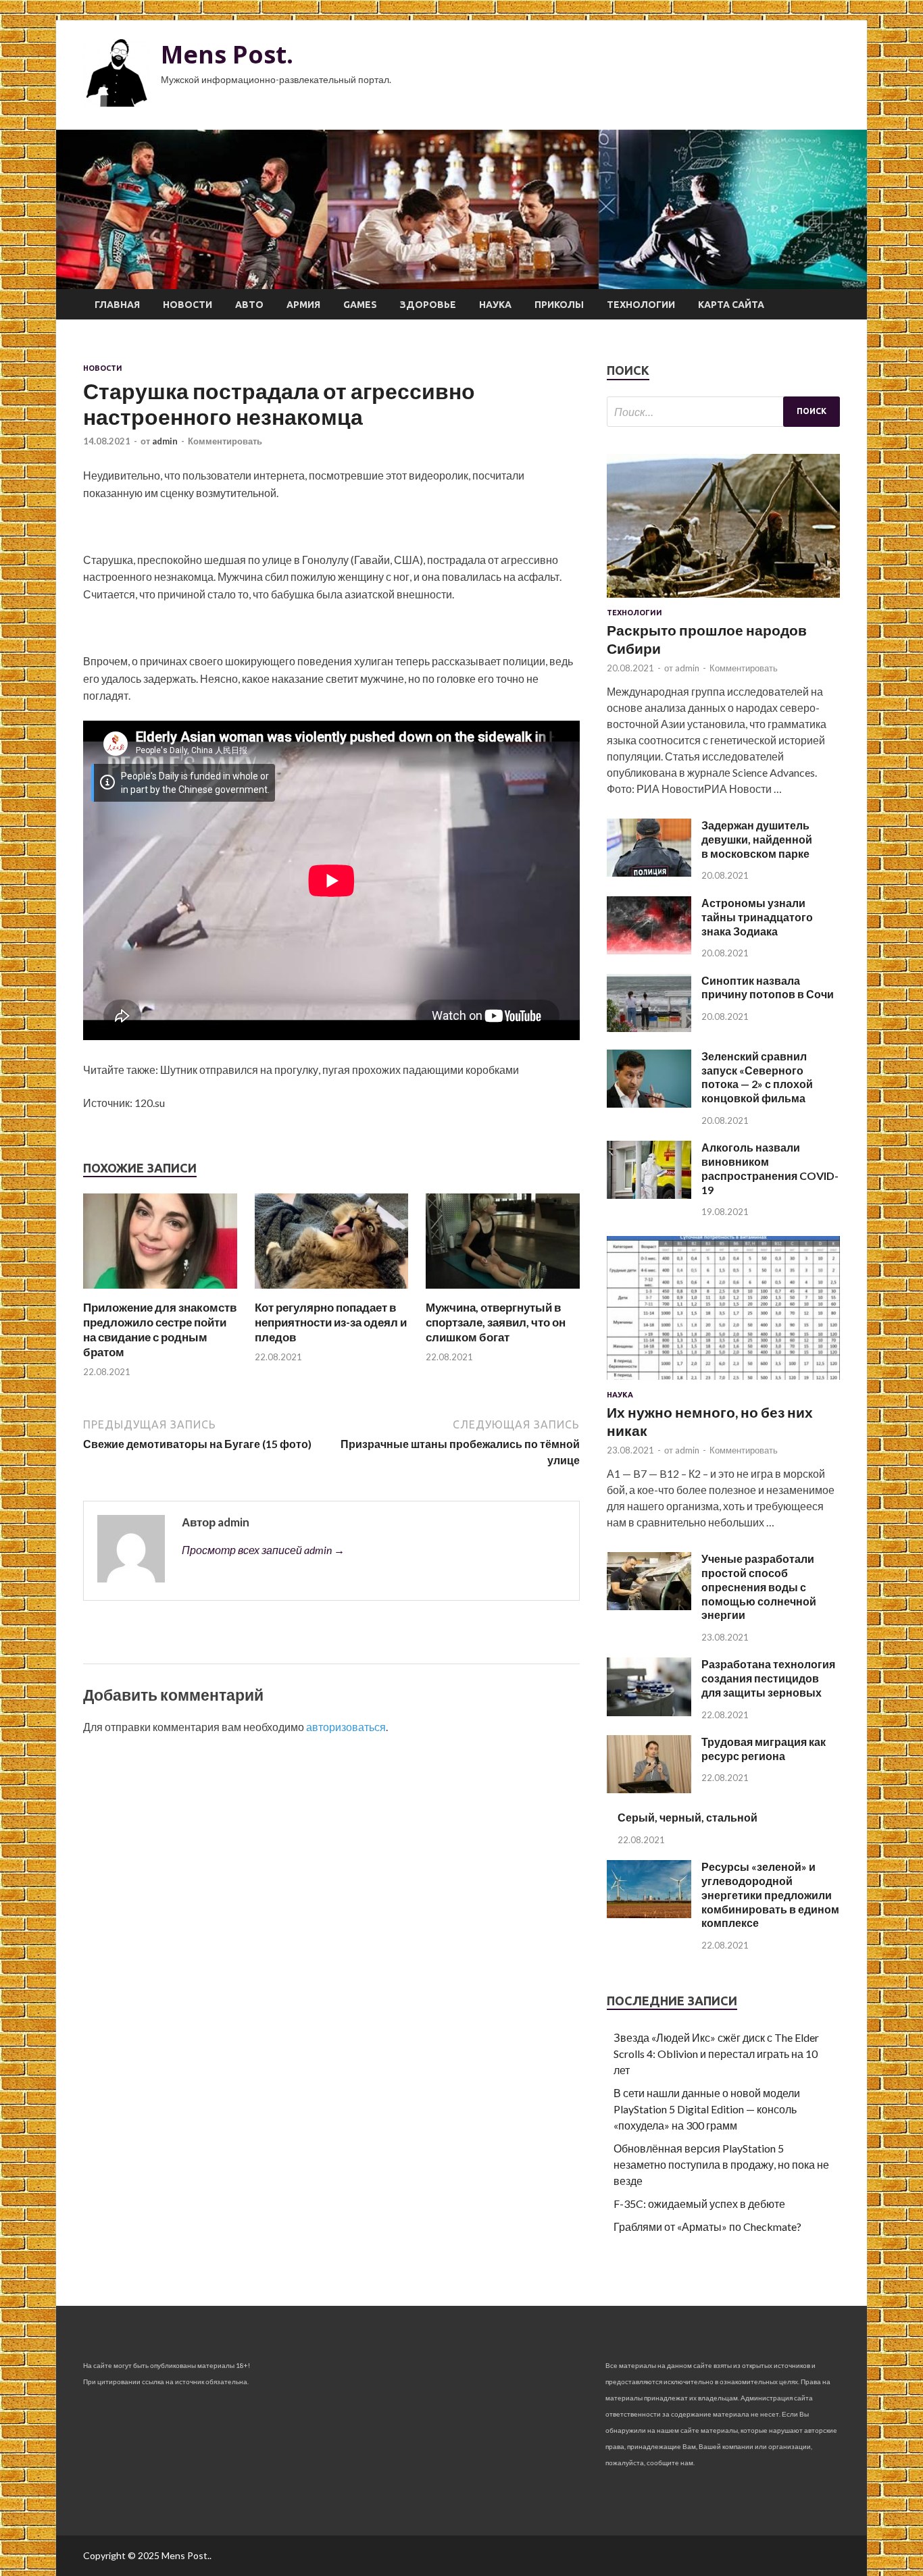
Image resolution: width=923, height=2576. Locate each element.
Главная (117, 305)
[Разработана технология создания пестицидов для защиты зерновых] (649, 1712)
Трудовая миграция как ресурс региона (764, 1749)
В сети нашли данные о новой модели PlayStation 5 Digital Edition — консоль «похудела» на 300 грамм (707, 2109)
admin (165, 441)
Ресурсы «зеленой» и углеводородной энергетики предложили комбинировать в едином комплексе (770, 1895)
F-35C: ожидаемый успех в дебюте (699, 2204)
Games (360, 305)
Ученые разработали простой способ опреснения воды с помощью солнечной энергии (759, 1587)
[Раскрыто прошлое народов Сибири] (723, 600)
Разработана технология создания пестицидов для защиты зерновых (768, 1678)
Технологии (641, 305)
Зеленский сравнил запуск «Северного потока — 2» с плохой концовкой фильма (757, 1077)
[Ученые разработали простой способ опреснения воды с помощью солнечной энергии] (649, 1606)
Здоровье (428, 305)
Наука (495, 305)
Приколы (559, 305)
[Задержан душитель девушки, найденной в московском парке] (649, 872)
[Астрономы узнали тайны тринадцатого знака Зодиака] (649, 950)
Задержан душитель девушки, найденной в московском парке (757, 839)
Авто (249, 305)
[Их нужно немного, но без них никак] (723, 1382)
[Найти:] (723, 412)
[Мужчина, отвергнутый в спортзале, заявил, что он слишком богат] (503, 1292)
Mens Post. (227, 54)
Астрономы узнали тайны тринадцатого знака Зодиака (757, 917)
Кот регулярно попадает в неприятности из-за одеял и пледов (331, 1322)
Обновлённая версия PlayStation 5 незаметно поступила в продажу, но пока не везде (721, 2164)
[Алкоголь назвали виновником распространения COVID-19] (649, 1194)
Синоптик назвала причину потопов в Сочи (768, 987)
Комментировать (225, 441)
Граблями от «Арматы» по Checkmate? (707, 2226)
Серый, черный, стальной (688, 1817)
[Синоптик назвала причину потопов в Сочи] (649, 1028)
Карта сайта (731, 305)
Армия (303, 305)
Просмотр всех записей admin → (263, 1550)
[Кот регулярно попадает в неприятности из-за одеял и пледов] (332, 1292)
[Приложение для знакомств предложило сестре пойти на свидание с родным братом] (160, 1292)
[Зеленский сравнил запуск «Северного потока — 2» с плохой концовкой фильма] (649, 1103)
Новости (188, 305)
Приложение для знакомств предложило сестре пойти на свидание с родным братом (160, 1330)
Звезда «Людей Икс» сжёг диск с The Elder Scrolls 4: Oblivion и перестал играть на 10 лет (716, 2054)
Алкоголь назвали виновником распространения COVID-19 (770, 1168)
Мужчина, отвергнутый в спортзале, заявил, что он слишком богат (496, 1322)
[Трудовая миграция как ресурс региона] (649, 1789)
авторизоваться (346, 1727)
